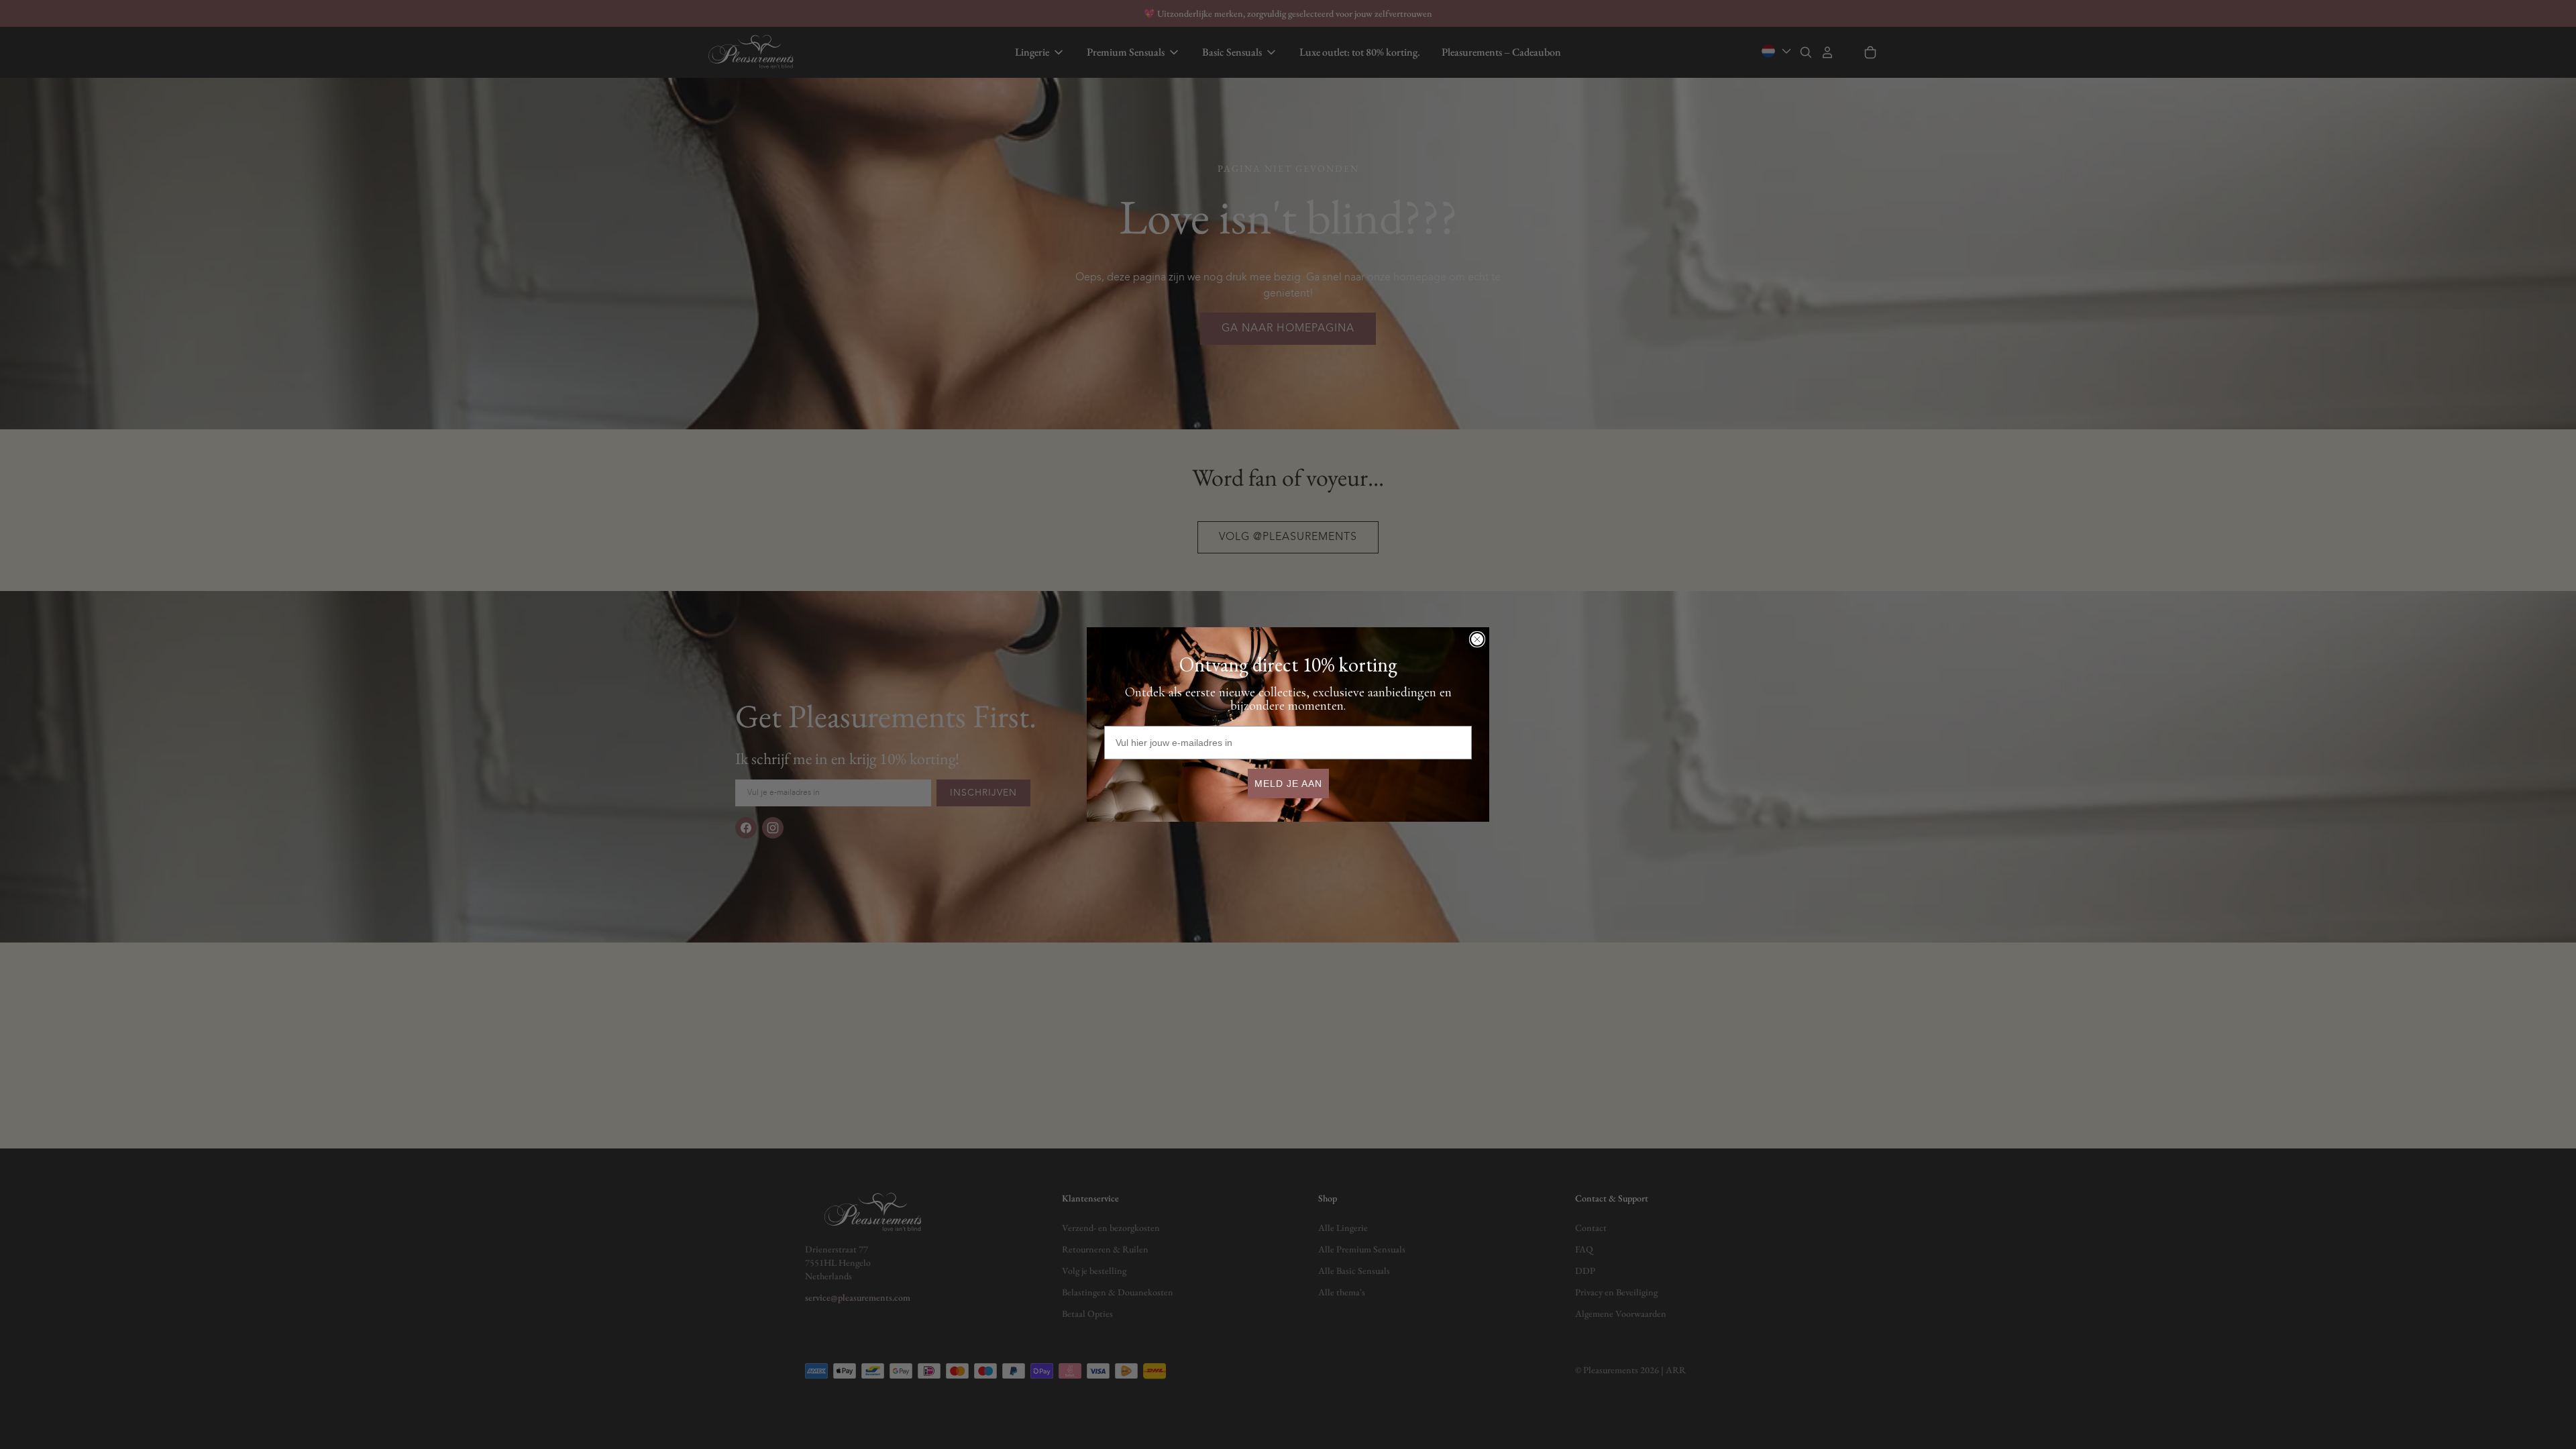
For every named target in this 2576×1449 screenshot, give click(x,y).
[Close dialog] (1477, 639)
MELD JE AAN (1288, 784)
